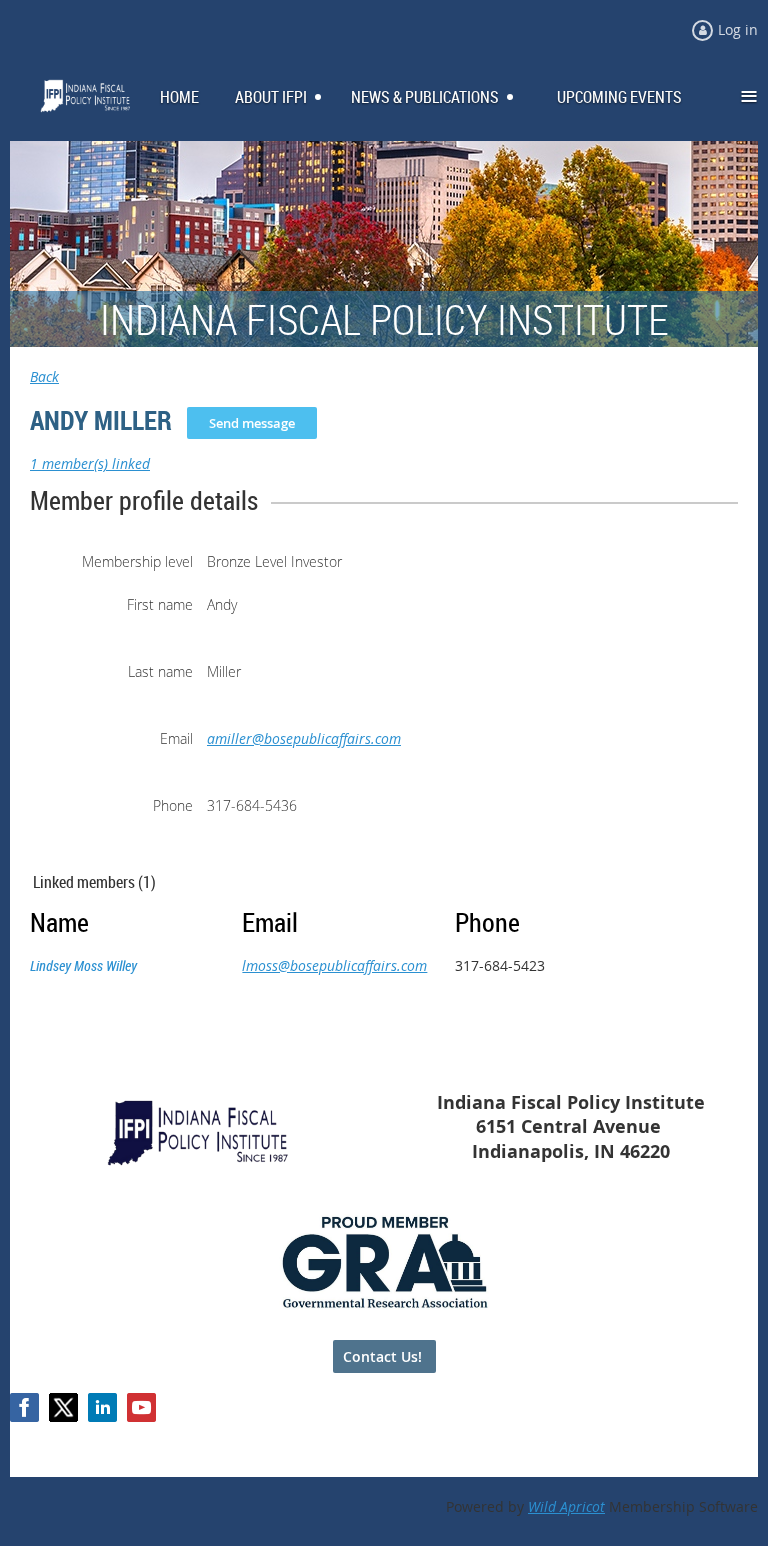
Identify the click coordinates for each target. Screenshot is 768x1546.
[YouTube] (141, 1407)
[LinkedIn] (102, 1407)
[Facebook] (24, 1407)
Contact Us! (384, 1356)
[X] (63, 1407)
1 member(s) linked (90, 463)
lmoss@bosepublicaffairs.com (334, 965)
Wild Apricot (566, 1506)
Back (44, 376)
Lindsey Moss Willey (83, 965)
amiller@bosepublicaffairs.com (304, 738)
